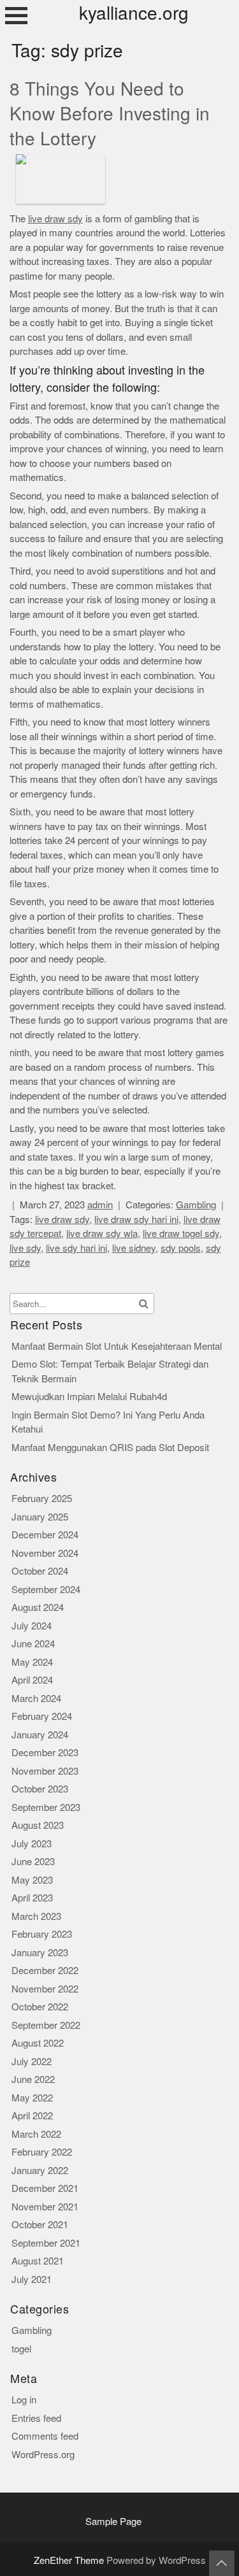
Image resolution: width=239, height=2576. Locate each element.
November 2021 (45, 2207)
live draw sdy (55, 219)
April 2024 (32, 1680)
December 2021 (45, 2188)
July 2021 (32, 2279)
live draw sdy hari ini (136, 1220)
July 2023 (32, 1844)
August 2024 (38, 1607)
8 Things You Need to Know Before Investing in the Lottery (110, 114)
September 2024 (46, 1590)
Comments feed (45, 2436)
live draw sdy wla (102, 1234)
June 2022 (33, 2079)
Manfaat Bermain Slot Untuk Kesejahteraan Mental (117, 1346)
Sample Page (113, 2522)
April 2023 (32, 1898)
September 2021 (46, 2243)
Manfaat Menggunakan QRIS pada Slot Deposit (110, 1448)
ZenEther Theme (70, 2560)
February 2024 (42, 1716)
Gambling (196, 1205)
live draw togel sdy (181, 1234)
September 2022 (46, 2025)
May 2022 (32, 2098)
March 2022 (36, 2134)
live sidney (134, 1248)
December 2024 (45, 1535)
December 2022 (45, 1971)
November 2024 (45, 1553)
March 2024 (36, 1699)
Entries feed (36, 2418)
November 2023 (45, 1771)
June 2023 (33, 1862)
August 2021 (38, 2261)
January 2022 (40, 2171)
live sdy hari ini (76, 1248)
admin (100, 1205)
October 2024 (40, 1571)
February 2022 (42, 2152)
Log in (24, 2400)
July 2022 (32, 2062)
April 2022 (32, 2116)
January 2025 (40, 1517)
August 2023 (38, 1825)
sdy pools (181, 1248)
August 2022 (38, 2043)
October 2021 (40, 2225)
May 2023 (32, 1880)
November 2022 (45, 1989)
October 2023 (40, 1789)
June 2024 (33, 1644)
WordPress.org (43, 2455)
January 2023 (40, 1953)
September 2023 (46, 1807)
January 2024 (40, 1735)
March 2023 (36, 1916)
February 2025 (42, 1499)
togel (21, 2349)
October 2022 (40, 2007)
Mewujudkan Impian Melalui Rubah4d (89, 1397)
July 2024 (32, 1626)
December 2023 (45, 1753)
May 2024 (32, 1662)
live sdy (25, 1248)
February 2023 (42, 1934)
